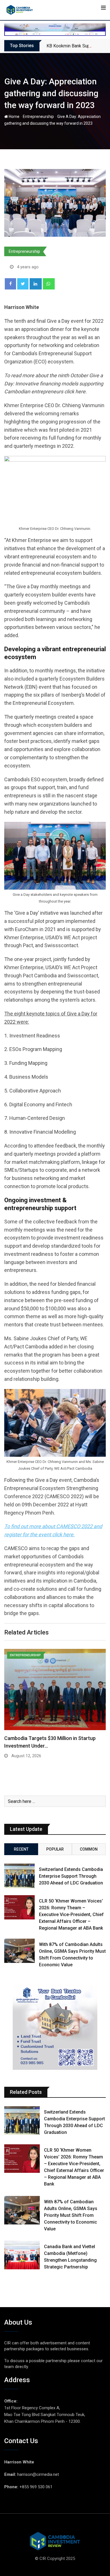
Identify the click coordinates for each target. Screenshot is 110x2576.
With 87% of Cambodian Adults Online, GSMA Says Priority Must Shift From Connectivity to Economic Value (71, 2215)
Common (89, 1849)
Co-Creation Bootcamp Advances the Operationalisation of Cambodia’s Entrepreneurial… (47, 1746)
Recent (21, 1849)
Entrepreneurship (38, 117)
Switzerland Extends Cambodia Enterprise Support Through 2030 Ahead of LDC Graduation (71, 1876)
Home (14, 117)
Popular (55, 1849)
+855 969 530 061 (36, 2487)
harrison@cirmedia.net (38, 2474)
